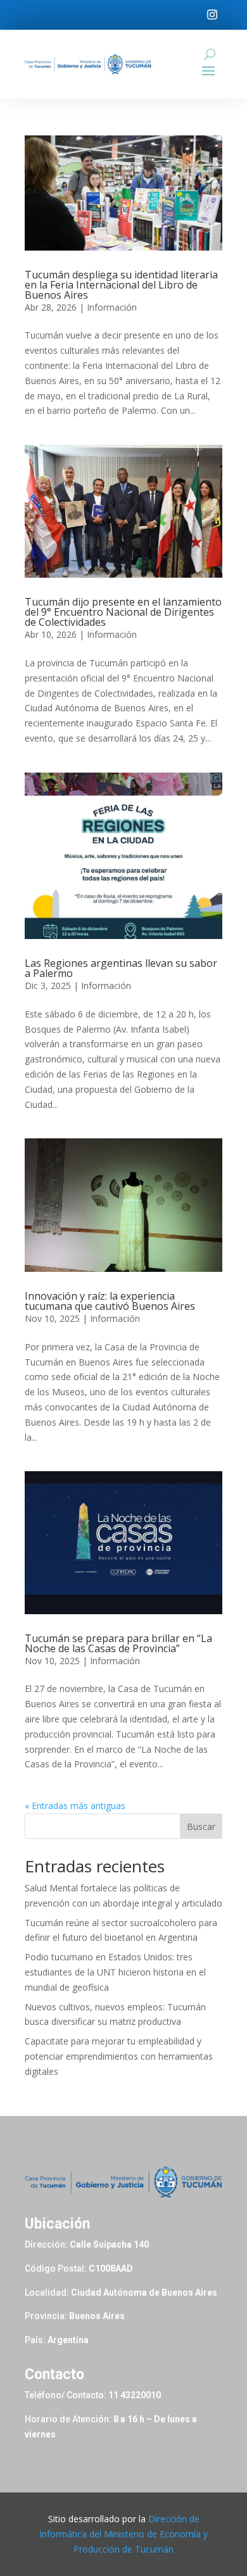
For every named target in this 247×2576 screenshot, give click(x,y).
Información (112, 307)
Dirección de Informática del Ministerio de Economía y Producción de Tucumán (123, 2534)
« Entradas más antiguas (75, 1806)
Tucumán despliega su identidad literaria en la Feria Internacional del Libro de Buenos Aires (121, 285)
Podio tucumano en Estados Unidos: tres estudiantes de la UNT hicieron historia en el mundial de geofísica (115, 1972)
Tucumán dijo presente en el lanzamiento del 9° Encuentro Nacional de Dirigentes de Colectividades (123, 612)
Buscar (201, 1826)
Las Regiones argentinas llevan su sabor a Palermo (121, 968)
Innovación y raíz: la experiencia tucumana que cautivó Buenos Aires (110, 1301)
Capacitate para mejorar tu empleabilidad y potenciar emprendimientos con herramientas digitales (119, 2056)
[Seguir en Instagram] (212, 15)
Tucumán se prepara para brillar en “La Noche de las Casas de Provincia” (118, 1643)
